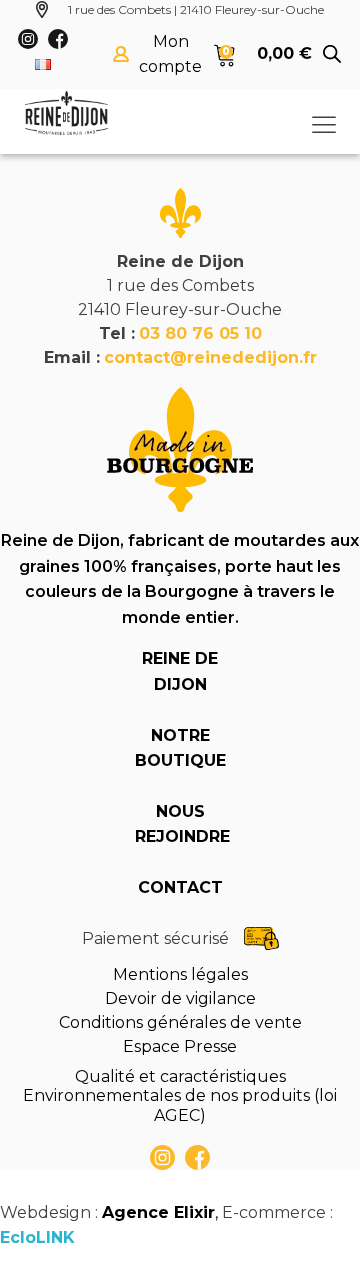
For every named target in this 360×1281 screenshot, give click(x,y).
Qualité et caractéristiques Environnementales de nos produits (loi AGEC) (180, 1095)
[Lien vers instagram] (162, 1157)
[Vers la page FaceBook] (197, 1157)
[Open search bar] (332, 54)
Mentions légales (180, 974)
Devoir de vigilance (180, 998)
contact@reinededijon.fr (210, 357)
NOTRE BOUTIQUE (180, 748)
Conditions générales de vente (180, 1022)
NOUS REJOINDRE (180, 824)
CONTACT (180, 887)
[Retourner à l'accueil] (66, 113)
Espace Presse (180, 1046)
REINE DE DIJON (180, 671)
